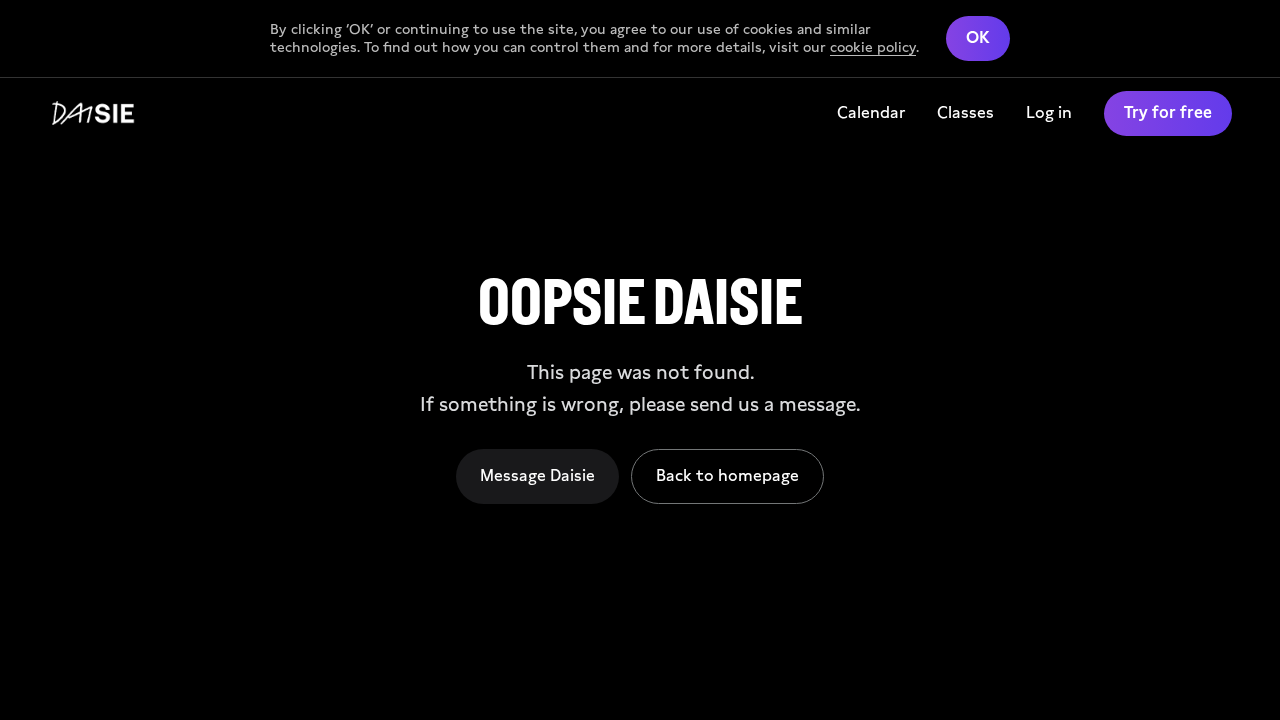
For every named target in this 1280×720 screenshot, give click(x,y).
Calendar (871, 112)
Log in (1049, 112)
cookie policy (873, 47)
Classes (965, 112)
